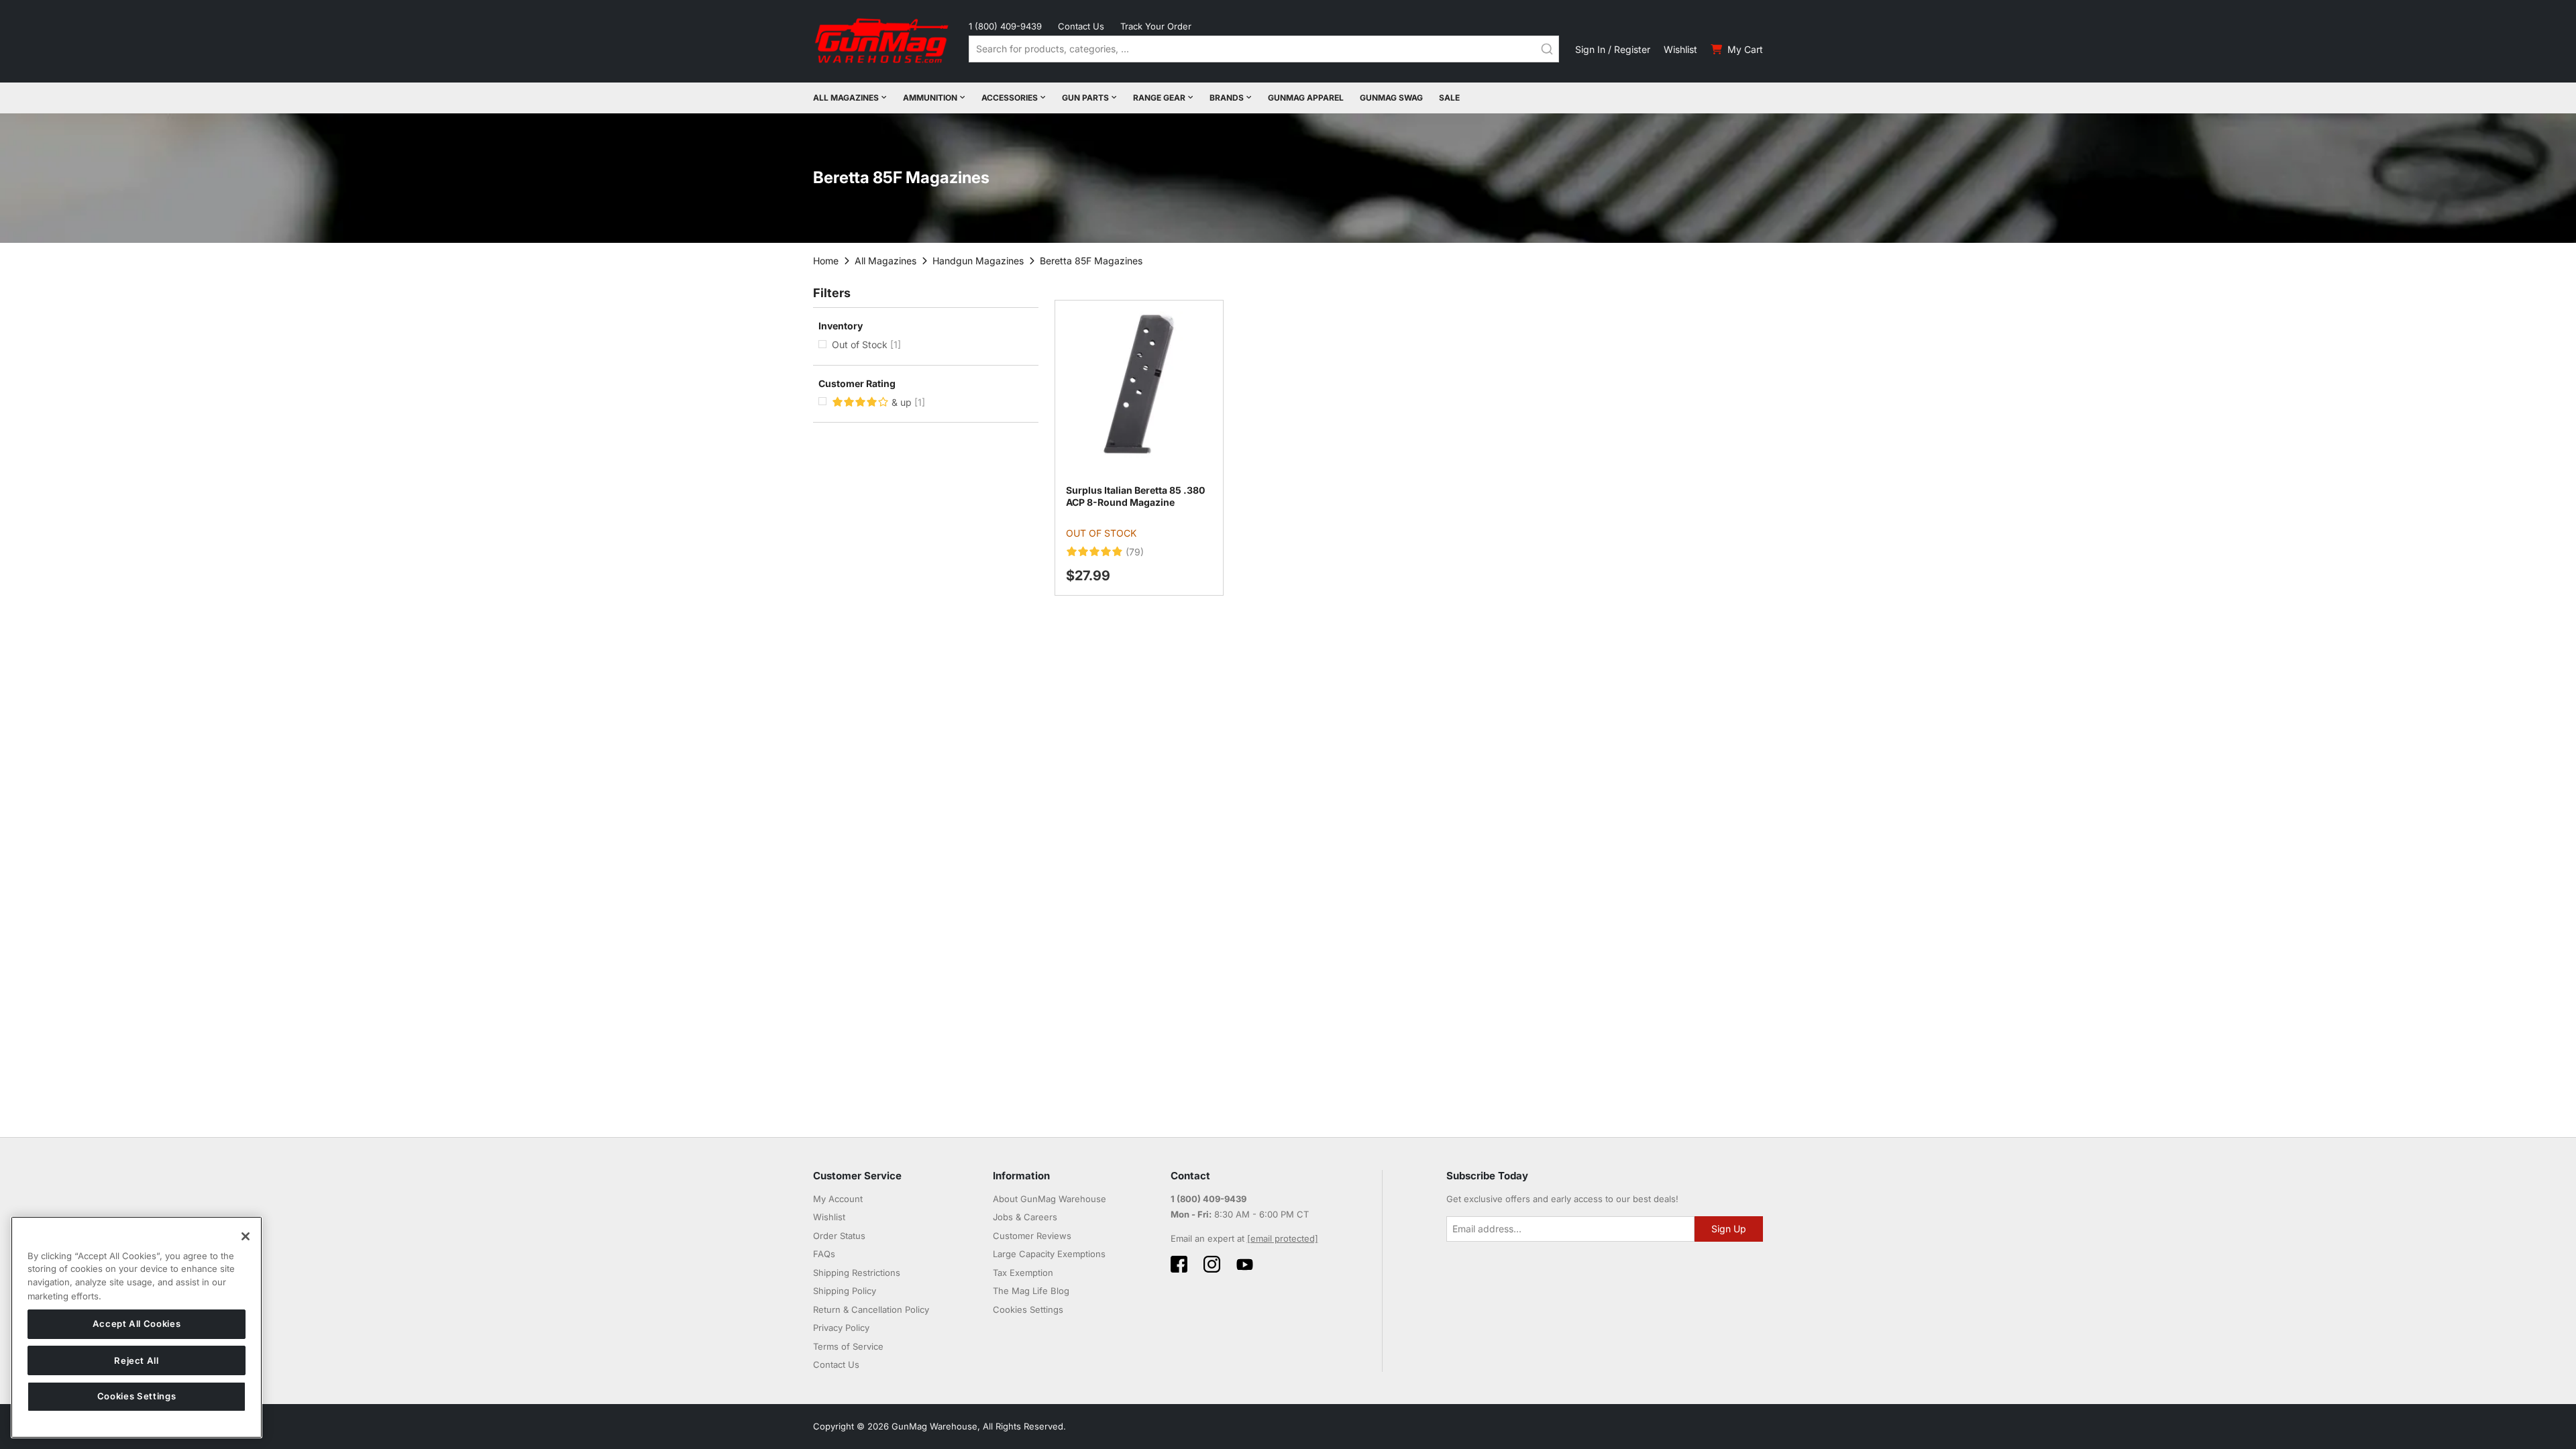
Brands (1227, 98)
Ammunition (930, 98)
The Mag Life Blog (1031, 1291)
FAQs (824, 1254)
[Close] (246, 1236)
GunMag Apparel (1306, 98)
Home (826, 261)
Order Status (839, 1236)
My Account (838, 1199)
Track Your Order (1156, 26)
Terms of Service (848, 1346)
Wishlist (1680, 49)
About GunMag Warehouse (1050, 1199)
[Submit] (1547, 49)
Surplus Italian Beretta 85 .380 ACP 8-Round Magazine (1135, 496)
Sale (1449, 98)
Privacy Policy (841, 1328)
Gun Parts (1085, 98)
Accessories (1010, 98)
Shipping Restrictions (857, 1273)
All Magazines (846, 98)
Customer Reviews (1032, 1236)
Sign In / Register (1613, 49)
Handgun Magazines (978, 261)
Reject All (137, 1360)
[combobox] (1264, 49)
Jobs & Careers (1025, 1217)
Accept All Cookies (137, 1324)
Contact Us (1081, 26)
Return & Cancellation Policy (871, 1309)
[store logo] (883, 41)
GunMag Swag (1391, 98)
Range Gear (1159, 98)
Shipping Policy (845, 1291)
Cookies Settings (137, 1397)
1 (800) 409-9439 (1005, 26)
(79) (1135, 552)
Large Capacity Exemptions (1049, 1254)
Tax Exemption (1023, 1273)
